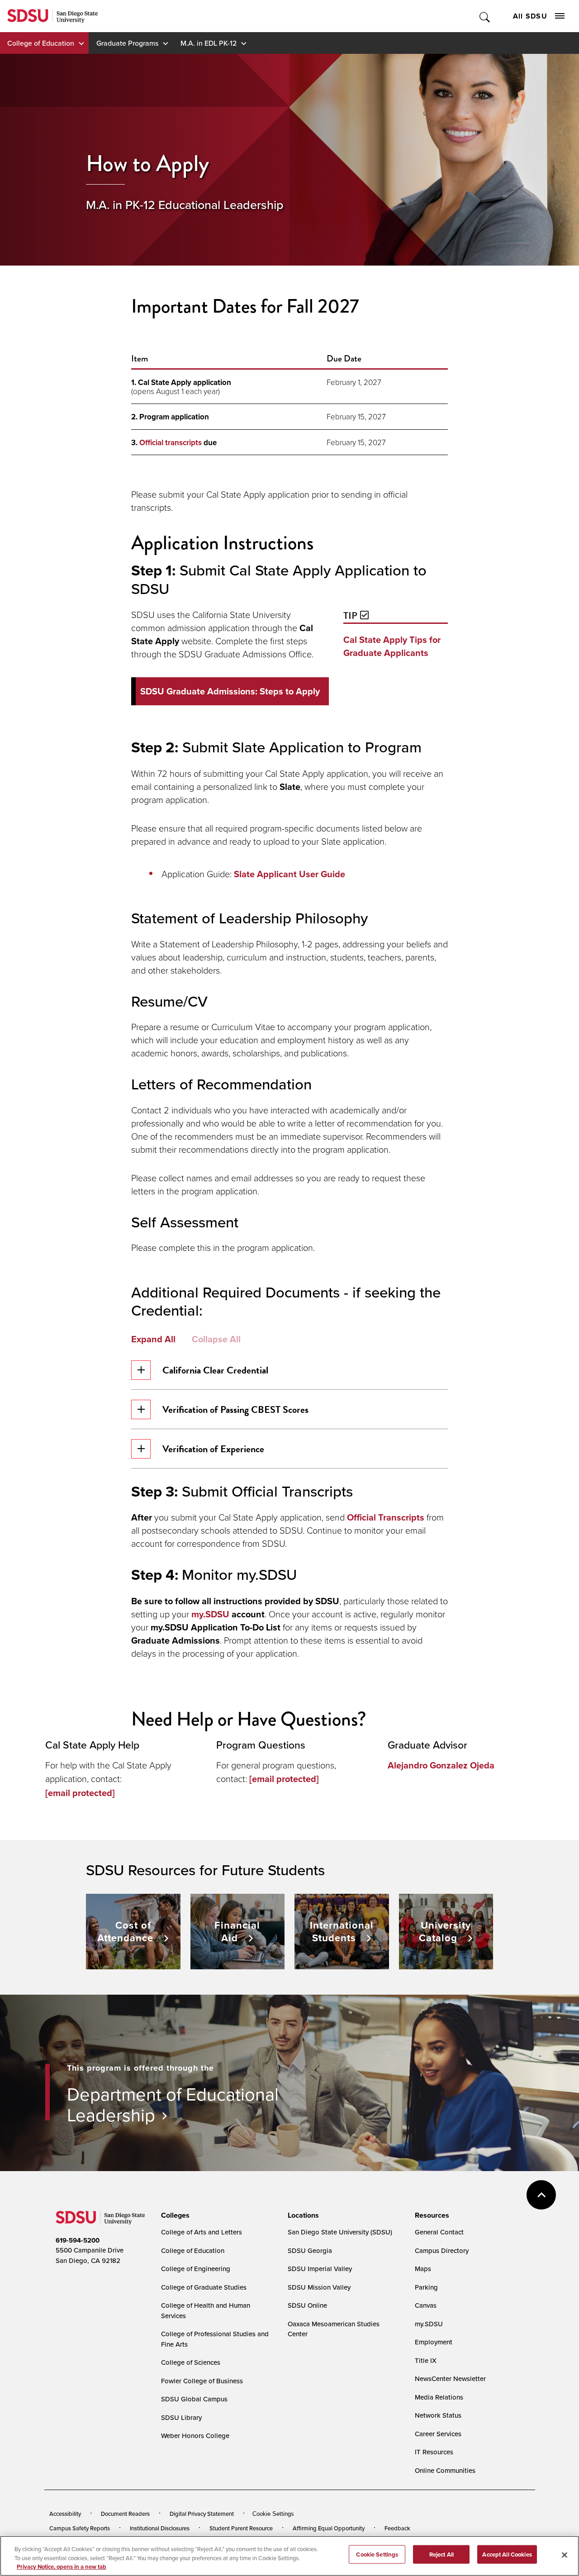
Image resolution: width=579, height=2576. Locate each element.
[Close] (565, 2555)
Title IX (426, 2360)
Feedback (397, 2528)
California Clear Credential (215, 1370)
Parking (426, 2287)
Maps (423, 2269)
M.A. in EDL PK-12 (209, 43)
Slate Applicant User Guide (289, 874)
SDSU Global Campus (194, 2399)
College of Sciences (191, 2362)
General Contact (439, 2232)
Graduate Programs (127, 43)
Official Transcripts (386, 1517)
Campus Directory (442, 2250)
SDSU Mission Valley (319, 2287)
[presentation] (174, 2215)
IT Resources (434, 2452)
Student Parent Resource (241, 2528)
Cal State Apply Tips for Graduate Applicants (392, 646)
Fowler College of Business (202, 2381)
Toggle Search (485, 16)
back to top (541, 2195)
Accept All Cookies (507, 2554)
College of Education (41, 43)
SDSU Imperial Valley (320, 2269)
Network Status (438, 2415)
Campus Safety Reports (80, 2528)
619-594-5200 (78, 2240)
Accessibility (65, 2514)
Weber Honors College (195, 2436)
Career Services (438, 2434)
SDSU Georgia (310, 2250)
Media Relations (439, 2397)
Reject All (441, 2554)
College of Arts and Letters (202, 2232)
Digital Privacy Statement (202, 2514)
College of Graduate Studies (204, 2287)
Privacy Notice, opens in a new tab (62, 2567)
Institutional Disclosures (160, 2528)
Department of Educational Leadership (173, 2104)
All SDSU (530, 16)
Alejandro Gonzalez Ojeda (441, 1765)
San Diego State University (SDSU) (340, 2232)
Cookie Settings (273, 2514)
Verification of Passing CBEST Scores (235, 1409)
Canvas (426, 2305)
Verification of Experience (213, 1449)
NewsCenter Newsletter (450, 2379)
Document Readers (125, 2514)
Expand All (153, 1339)
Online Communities (445, 2470)
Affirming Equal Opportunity (329, 2528)
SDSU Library (181, 2417)
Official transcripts (171, 442)
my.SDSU (210, 1614)
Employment (434, 2342)
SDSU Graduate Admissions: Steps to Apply (230, 691)
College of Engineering (196, 2269)
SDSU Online (307, 2305)
